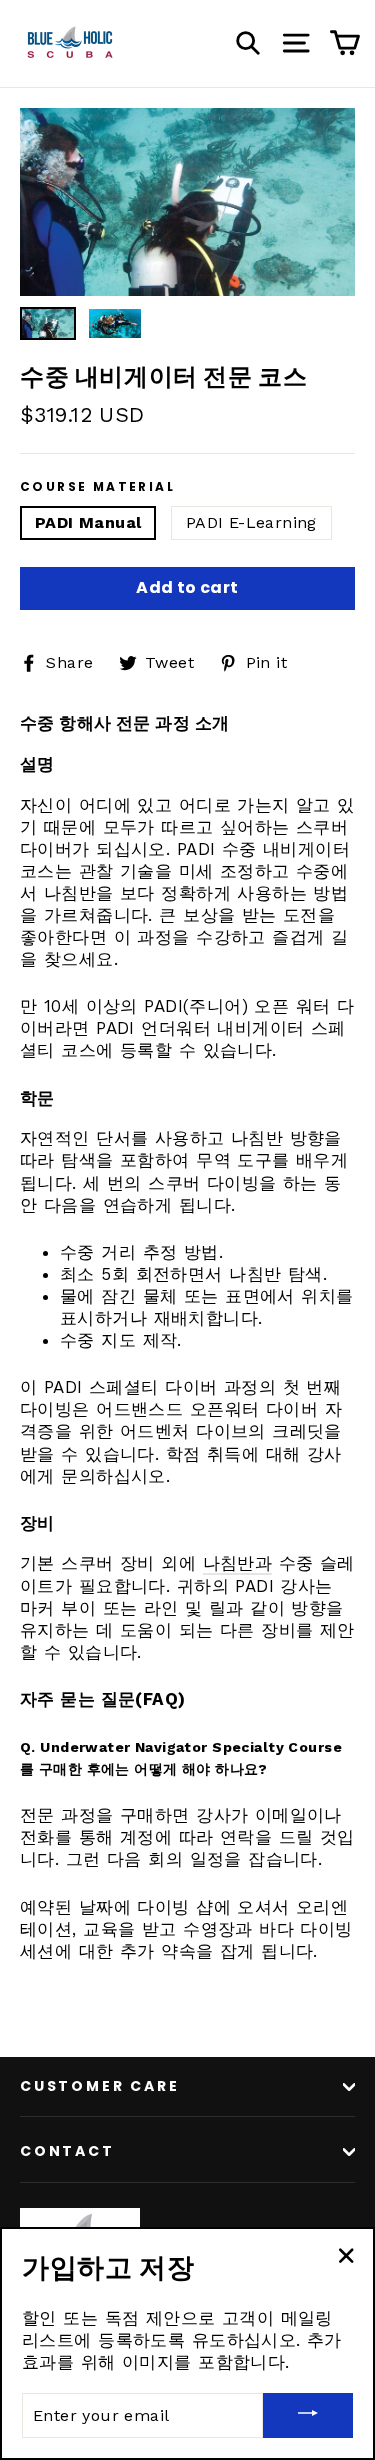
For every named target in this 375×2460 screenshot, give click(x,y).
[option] (187, 202)
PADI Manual (88, 522)
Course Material (97, 487)
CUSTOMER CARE (99, 2086)
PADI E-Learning (251, 522)
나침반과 (238, 1563)
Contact (67, 2151)
